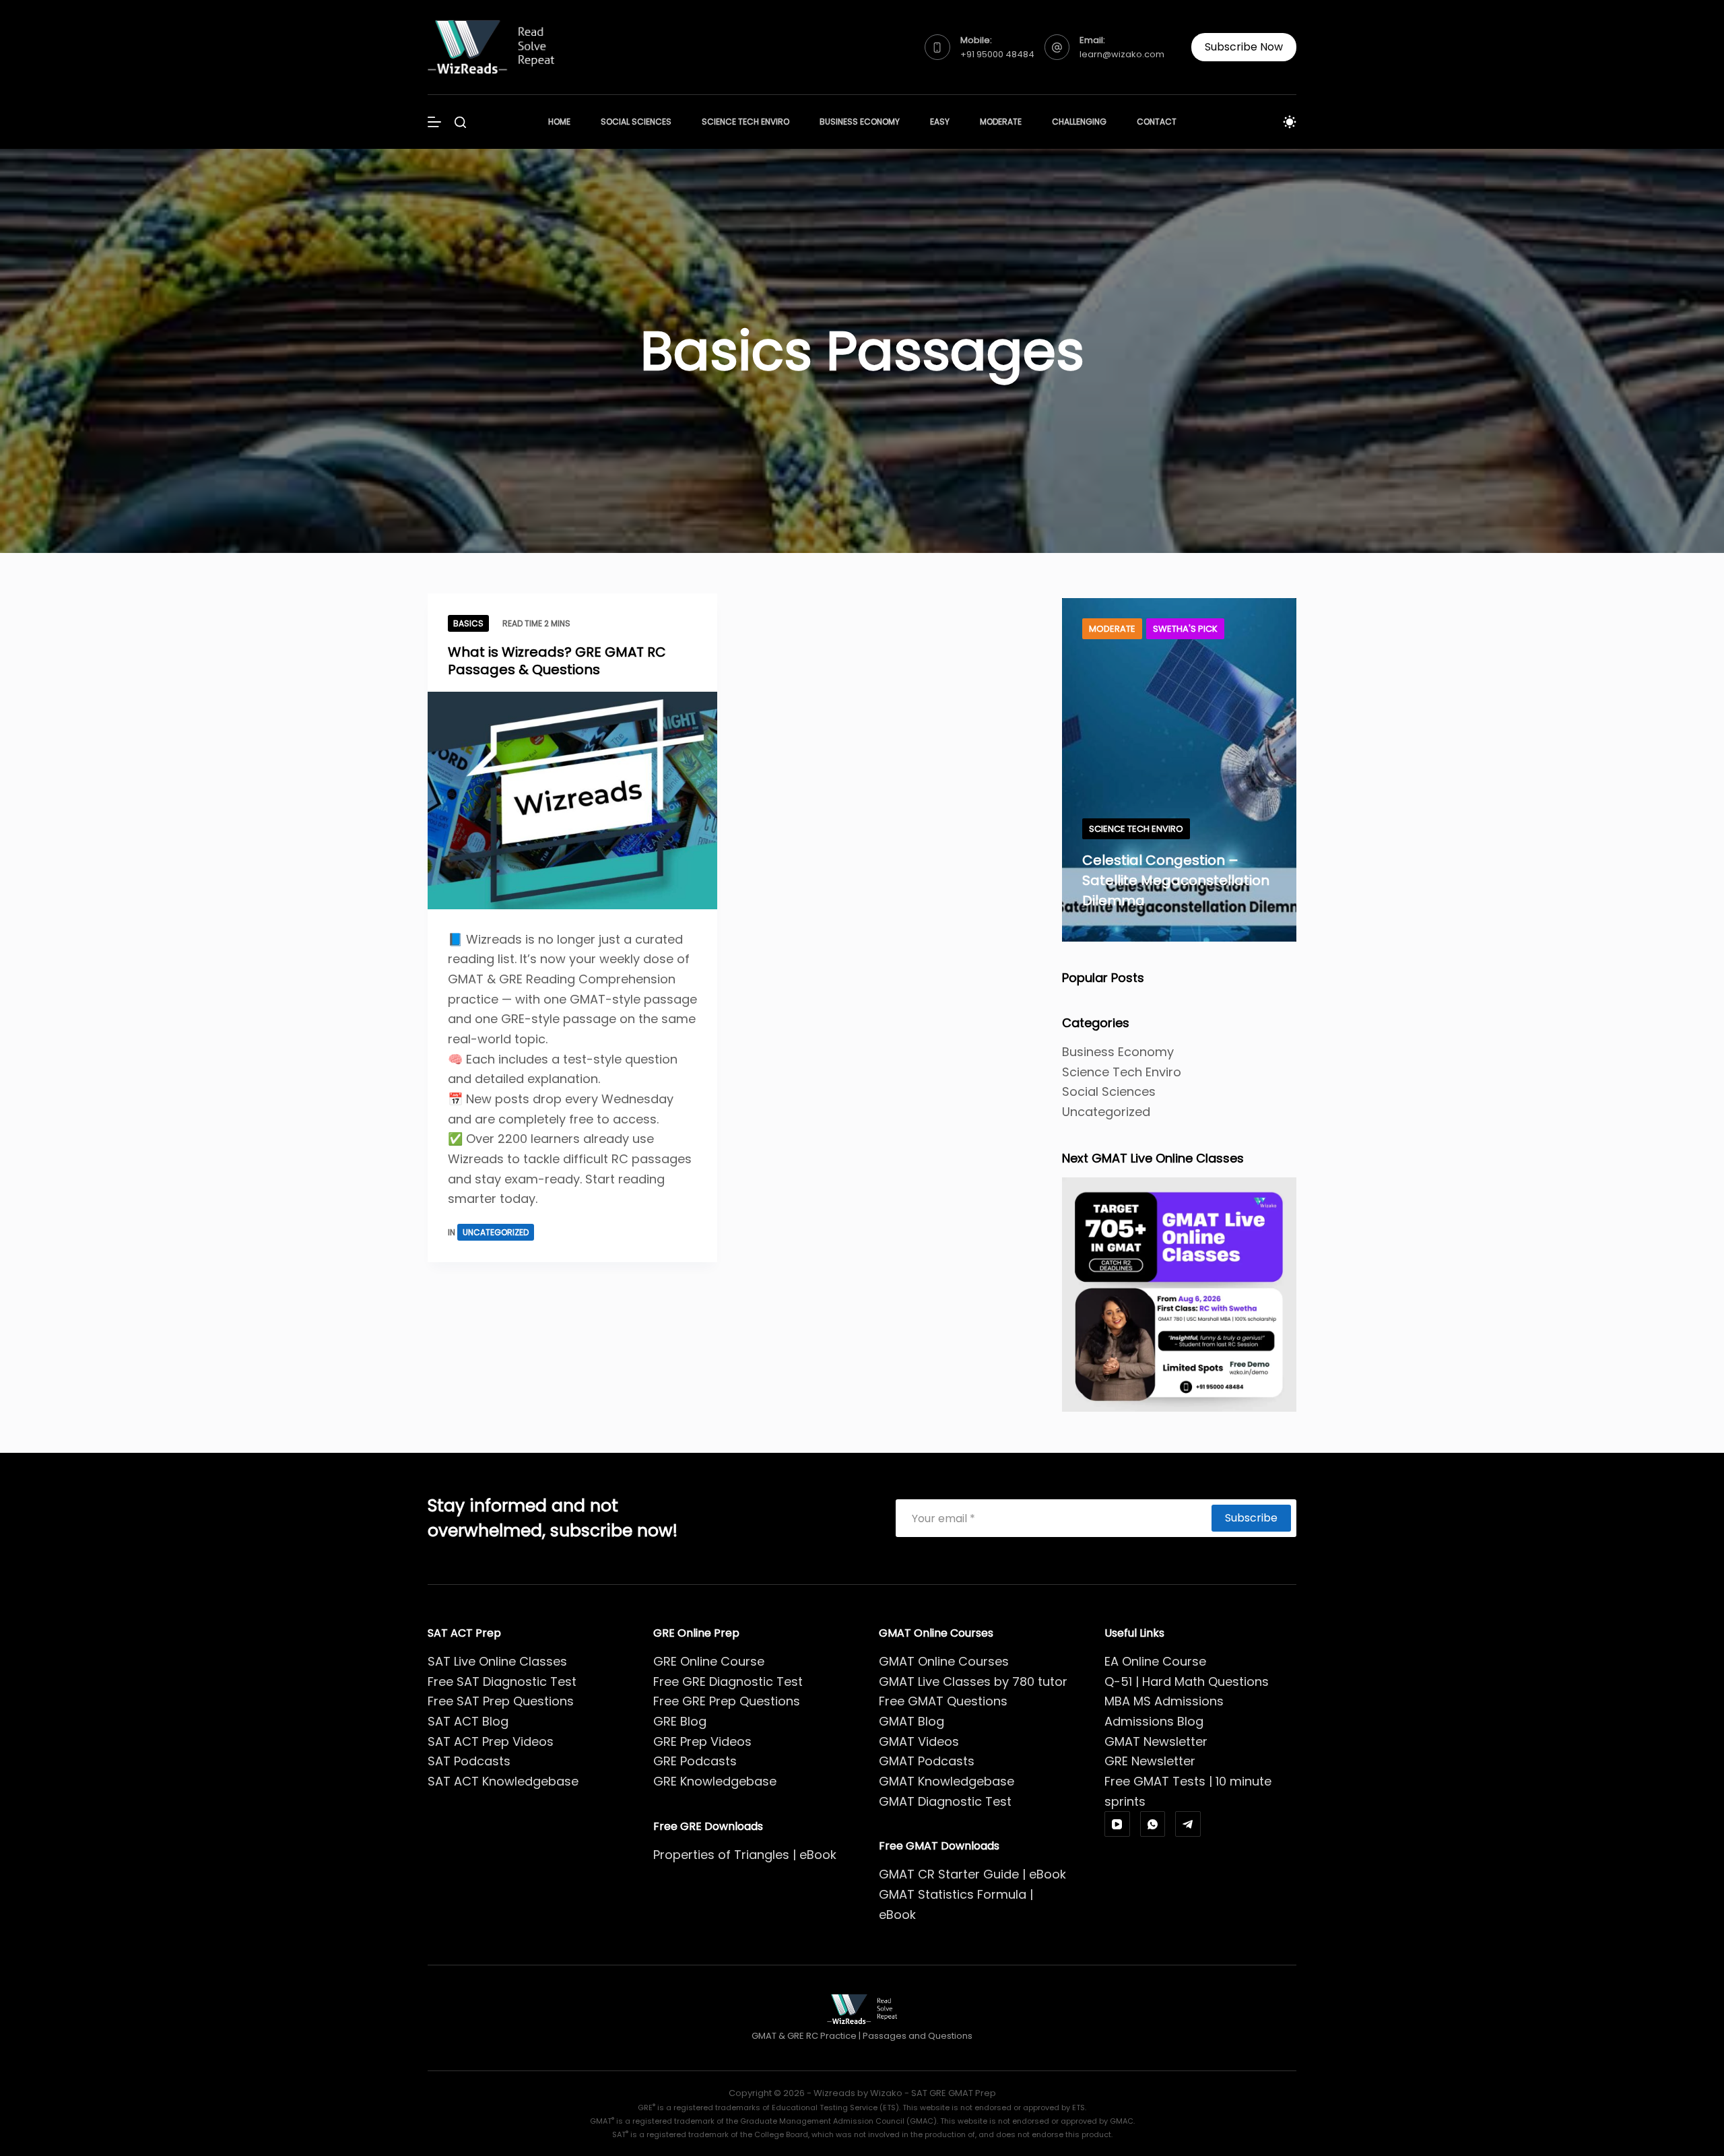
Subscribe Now (1244, 47)
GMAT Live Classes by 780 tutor (973, 1681)
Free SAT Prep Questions (501, 1701)
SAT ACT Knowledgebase (503, 1781)
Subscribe (1251, 1518)
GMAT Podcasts (927, 1761)
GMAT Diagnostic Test (945, 1801)
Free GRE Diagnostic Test (728, 1681)
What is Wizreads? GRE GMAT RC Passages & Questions (557, 661)
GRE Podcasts (695, 1761)
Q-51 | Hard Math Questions (1187, 1681)
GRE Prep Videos (702, 1741)
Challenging (1079, 122)
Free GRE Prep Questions (727, 1701)
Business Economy (860, 122)
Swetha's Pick (1185, 629)
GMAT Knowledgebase (947, 1781)
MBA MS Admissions (1164, 1701)
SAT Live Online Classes (497, 1661)
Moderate (1001, 122)
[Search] (460, 122)
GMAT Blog (911, 1721)
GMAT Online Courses (944, 1661)
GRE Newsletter (1150, 1761)
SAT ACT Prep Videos (491, 1741)
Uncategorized (496, 1232)
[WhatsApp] (1153, 1824)
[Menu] (434, 122)
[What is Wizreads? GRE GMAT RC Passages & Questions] (572, 801)
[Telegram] (1188, 1824)
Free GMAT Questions (943, 1701)
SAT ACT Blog (468, 1721)
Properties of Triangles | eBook (745, 1855)
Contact (1157, 122)
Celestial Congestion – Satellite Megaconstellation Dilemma (1176, 880)
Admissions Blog (1154, 1721)
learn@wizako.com (1122, 54)
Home (559, 122)
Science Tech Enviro (745, 122)
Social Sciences (636, 122)
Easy (940, 122)
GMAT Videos (919, 1741)
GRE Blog (680, 1721)
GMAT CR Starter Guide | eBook (972, 1874)
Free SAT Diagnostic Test (502, 1681)
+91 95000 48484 (997, 54)
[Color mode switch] (1290, 122)
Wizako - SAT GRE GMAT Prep (933, 2093)
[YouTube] (1117, 1824)
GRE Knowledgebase (715, 1781)
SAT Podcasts (469, 1761)
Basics (468, 623)
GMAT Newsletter (1156, 1741)
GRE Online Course (709, 1661)
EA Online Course (1155, 1661)
